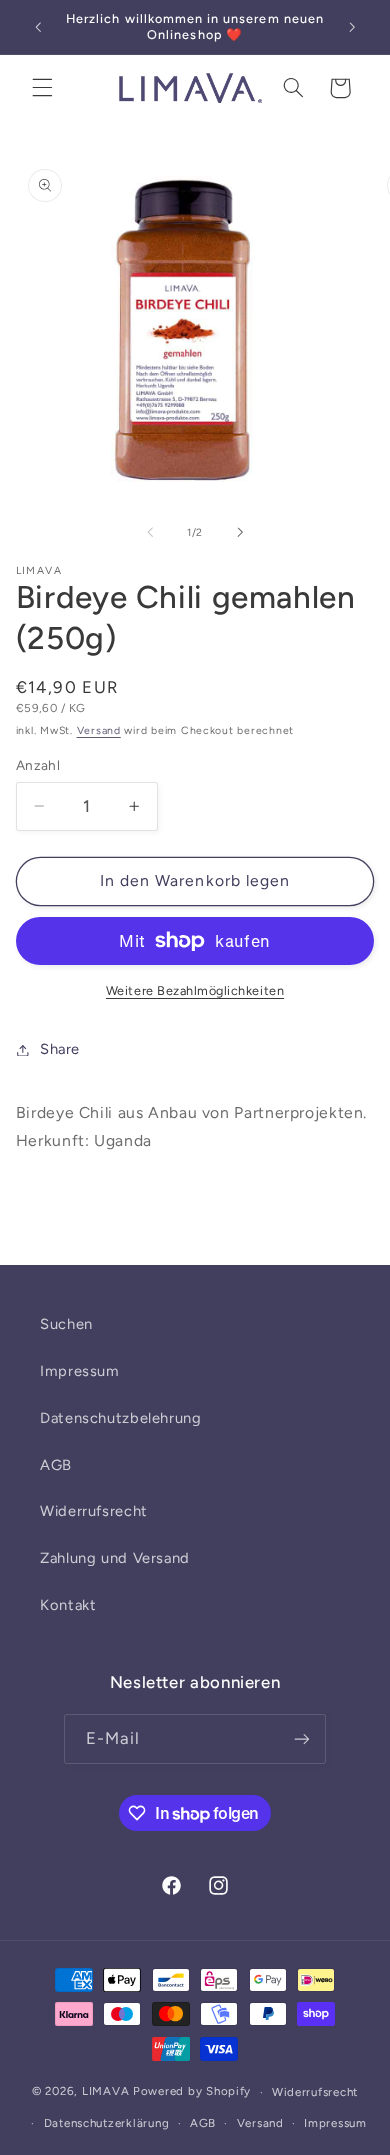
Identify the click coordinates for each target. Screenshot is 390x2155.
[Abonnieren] (302, 1738)
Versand (99, 730)
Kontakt (68, 1605)
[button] (42, 88)
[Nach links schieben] (150, 532)
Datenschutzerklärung (107, 2123)
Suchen (66, 1324)
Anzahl (38, 765)
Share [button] (60, 1049)
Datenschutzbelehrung (121, 1418)
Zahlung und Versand (115, 1558)
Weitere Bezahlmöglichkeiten (195, 990)
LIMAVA (105, 2092)
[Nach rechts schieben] (240, 532)
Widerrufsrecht (94, 1511)
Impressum (80, 1371)
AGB (56, 1465)
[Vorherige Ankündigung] (38, 27)
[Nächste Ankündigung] (352, 27)
